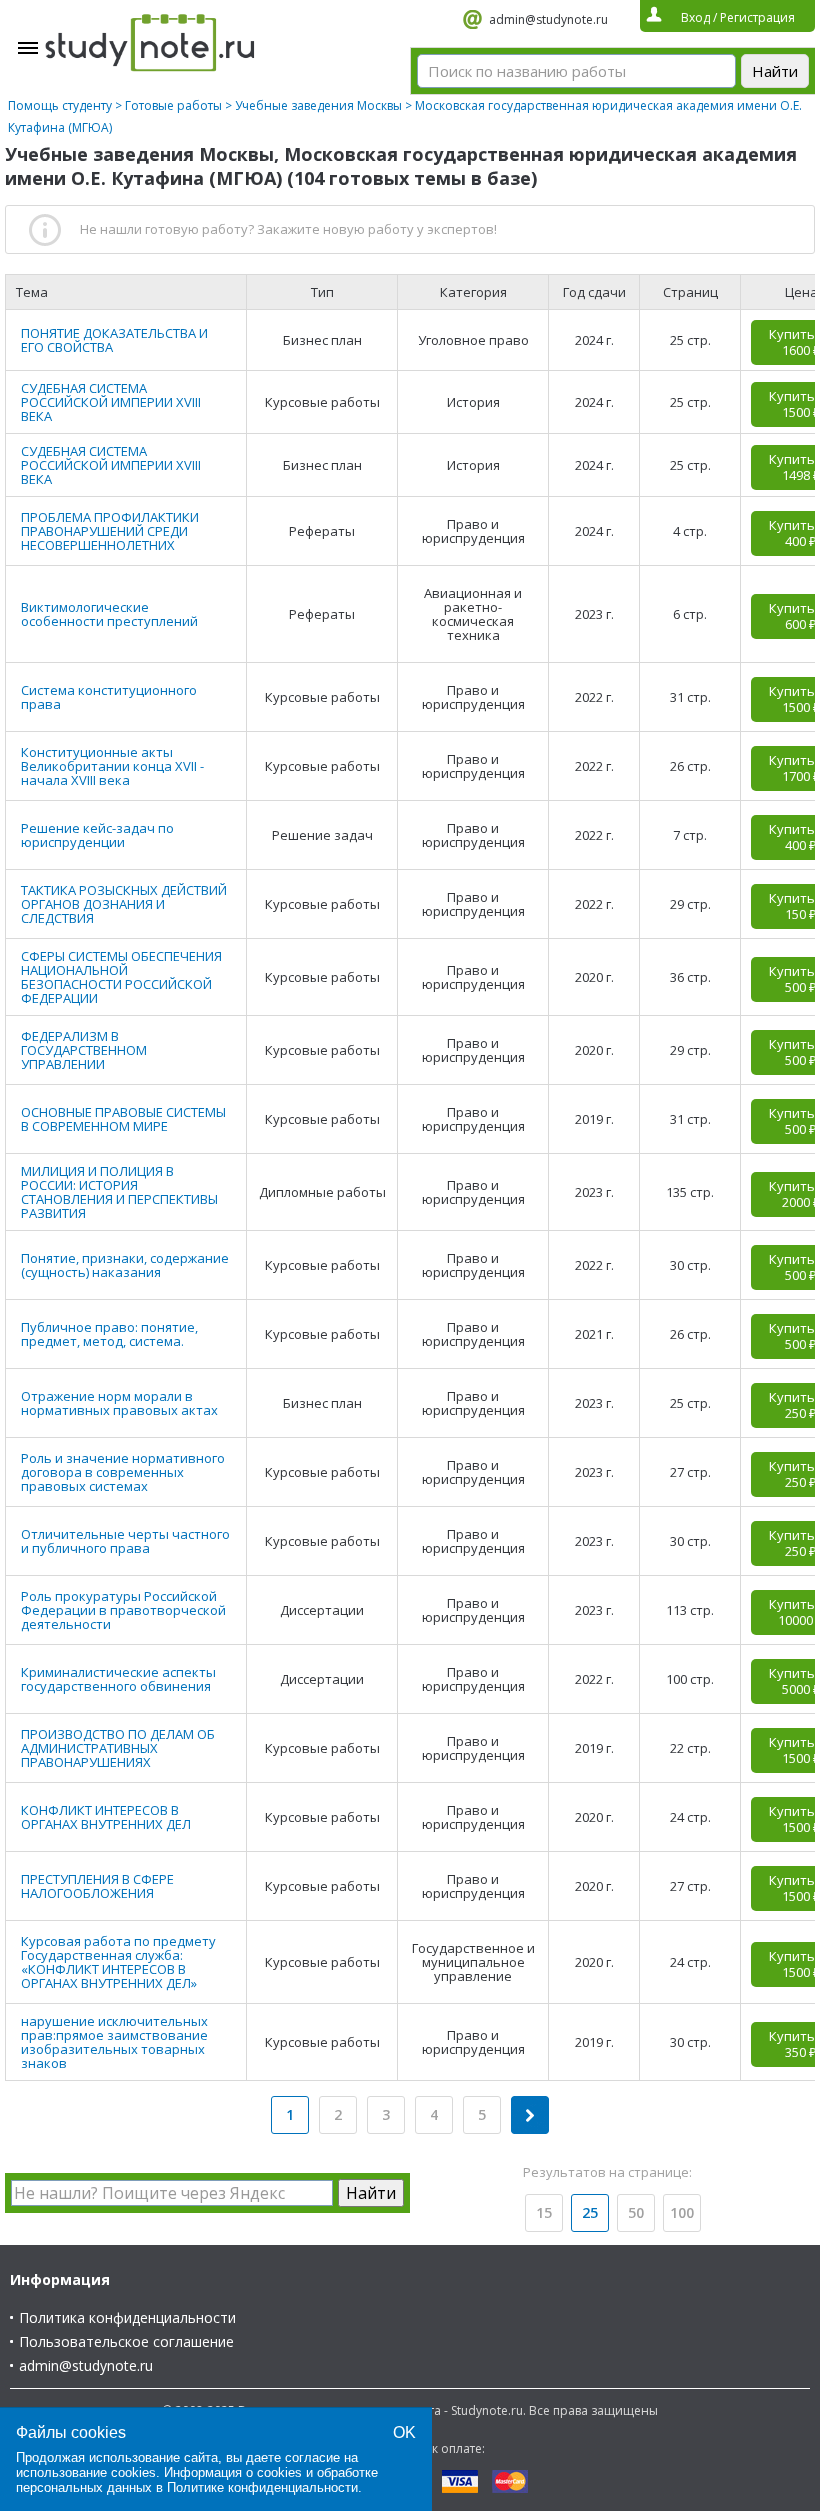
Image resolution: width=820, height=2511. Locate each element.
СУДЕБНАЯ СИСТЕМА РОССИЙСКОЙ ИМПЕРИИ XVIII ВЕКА (111, 402)
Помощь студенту (60, 105)
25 (590, 2212)
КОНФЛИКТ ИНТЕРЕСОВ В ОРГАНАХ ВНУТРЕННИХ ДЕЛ (106, 1817)
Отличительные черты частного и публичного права (125, 1541)
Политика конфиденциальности (127, 2317)
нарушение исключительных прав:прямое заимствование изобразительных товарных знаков (114, 2042)
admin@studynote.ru (548, 19)
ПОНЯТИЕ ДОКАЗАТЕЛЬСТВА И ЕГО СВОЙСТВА (114, 340)
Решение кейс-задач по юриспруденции (97, 835)
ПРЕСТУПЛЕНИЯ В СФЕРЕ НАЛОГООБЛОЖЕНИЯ (97, 1886)
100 (682, 2212)
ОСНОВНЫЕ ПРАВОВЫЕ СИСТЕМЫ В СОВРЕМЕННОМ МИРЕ (123, 1119)
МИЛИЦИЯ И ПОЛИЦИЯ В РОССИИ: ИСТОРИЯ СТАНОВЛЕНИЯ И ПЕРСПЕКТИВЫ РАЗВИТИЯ (119, 1192)
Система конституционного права (109, 697)
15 (544, 2212)
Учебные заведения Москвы (318, 105)
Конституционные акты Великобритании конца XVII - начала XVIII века (112, 766)
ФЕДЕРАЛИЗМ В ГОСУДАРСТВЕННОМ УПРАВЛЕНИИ (84, 1050)
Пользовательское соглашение (126, 2341)
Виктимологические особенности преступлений (109, 614)
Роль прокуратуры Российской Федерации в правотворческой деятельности (123, 1610)
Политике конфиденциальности (262, 2487)
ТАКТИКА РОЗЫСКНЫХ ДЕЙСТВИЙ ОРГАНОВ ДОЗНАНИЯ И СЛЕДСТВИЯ (124, 904)
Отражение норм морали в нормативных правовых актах (119, 1403)
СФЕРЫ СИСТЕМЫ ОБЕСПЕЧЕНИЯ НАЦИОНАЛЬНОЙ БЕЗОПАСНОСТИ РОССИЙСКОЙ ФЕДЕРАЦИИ (121, 977)
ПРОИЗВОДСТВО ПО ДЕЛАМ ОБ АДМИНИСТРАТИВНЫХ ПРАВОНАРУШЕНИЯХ (118, 1748)
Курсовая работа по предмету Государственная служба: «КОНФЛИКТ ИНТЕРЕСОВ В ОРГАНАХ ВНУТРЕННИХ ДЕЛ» (118, 1962)
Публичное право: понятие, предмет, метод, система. (109, 1334)
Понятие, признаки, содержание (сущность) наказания (125, 1265)
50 (636, 2212)
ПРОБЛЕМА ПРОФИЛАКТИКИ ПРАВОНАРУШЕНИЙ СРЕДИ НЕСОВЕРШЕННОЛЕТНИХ (110, 531)
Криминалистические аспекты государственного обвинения (118, 1679)
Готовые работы (173, 105)
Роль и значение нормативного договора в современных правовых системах (123, 1472)
